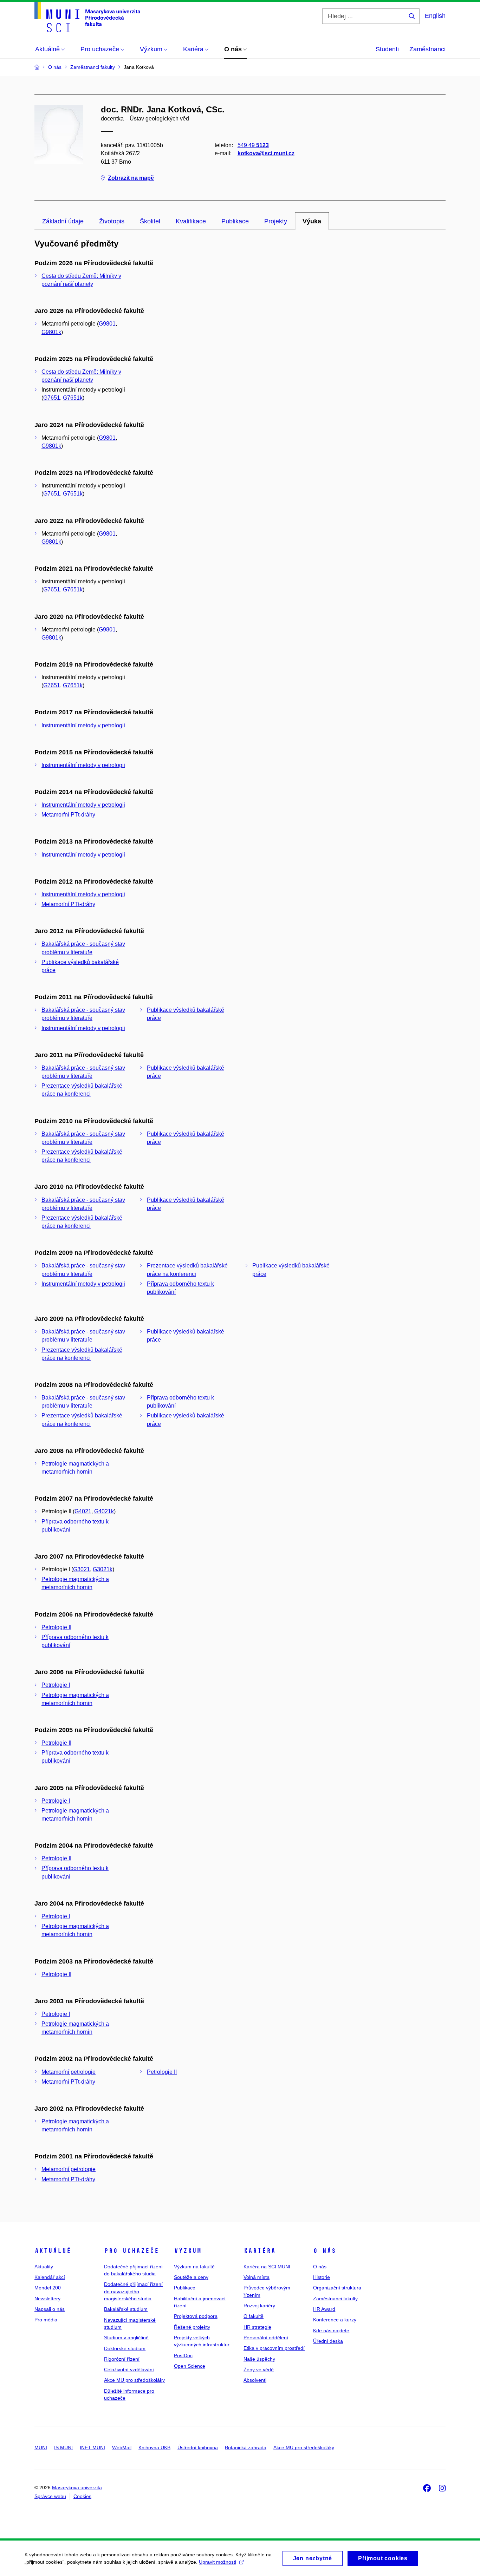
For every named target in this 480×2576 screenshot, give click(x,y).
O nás (325, 2251)
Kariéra (260, 2251)
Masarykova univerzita (77, 2487)
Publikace (235, 221)
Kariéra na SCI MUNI (267, 2267)
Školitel (150, 221)
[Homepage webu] (87, 17)
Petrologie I (56, 1685)
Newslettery (47, 2299)
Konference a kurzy (335, 2320)
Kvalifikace (191, 221)
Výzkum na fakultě (194, 2267)
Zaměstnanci (427, 49)
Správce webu (50, 2496)
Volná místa (257, 2277)
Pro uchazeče (131, 2251)
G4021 (83, 1511)
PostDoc (183, 2355)
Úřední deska (328, 2341)
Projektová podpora (196, 2316)
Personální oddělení (266, 2338)
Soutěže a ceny (191, 2277)
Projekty (276, 221)
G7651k (73, 398)
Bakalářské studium (126, 2309)
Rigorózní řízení (122, 2359)
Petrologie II (56, 1627)
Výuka (312, 221)
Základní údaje (63, 221)
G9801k (51, 332)
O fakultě (254, 2316)
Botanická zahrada (246, 2447)
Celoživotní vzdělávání (129, 2369)
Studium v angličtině (126, 2338)
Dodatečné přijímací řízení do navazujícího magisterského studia (133, 2291)
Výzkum (188, 2251)
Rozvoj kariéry (259, 2306)
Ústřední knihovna (198, 2447)
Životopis (112, 221)
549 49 (253, 145)
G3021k (103, 1569)
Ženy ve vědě (259, 2369)
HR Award (324, 2309)
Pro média (46, 2320)
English (435, 16)
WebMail (122, 2447)
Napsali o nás (50, 2309)
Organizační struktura (337, 2288)
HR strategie (257, 2327)
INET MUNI (92, 2447)
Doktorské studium (125, 2348)
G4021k (104, 1511)
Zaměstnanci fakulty (335, 2299)
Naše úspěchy (259, 2359)
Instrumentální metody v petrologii (83, 725)
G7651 (52, 398)
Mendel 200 (48, 2288)
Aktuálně (53, 2251)
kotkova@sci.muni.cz (266, 153)
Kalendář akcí (50, 2277)
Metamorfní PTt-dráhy (68, 815)
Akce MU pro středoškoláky (134, 2380)
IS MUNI (63, 2447)
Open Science (190, 2366)
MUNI (41, 2447)
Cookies (82, 2496)
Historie (322, 2277)
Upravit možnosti (218, 2562)
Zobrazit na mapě (131, 178)
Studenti (387, 49)
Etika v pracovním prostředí (274, 2348)
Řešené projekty (192, 2327)
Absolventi (255, 2380)
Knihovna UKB (154, 2447)
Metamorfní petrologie (69, 2072)
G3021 (82, 1569)
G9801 (107, 324)
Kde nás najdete (331, 2331)
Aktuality (44, 2267)
